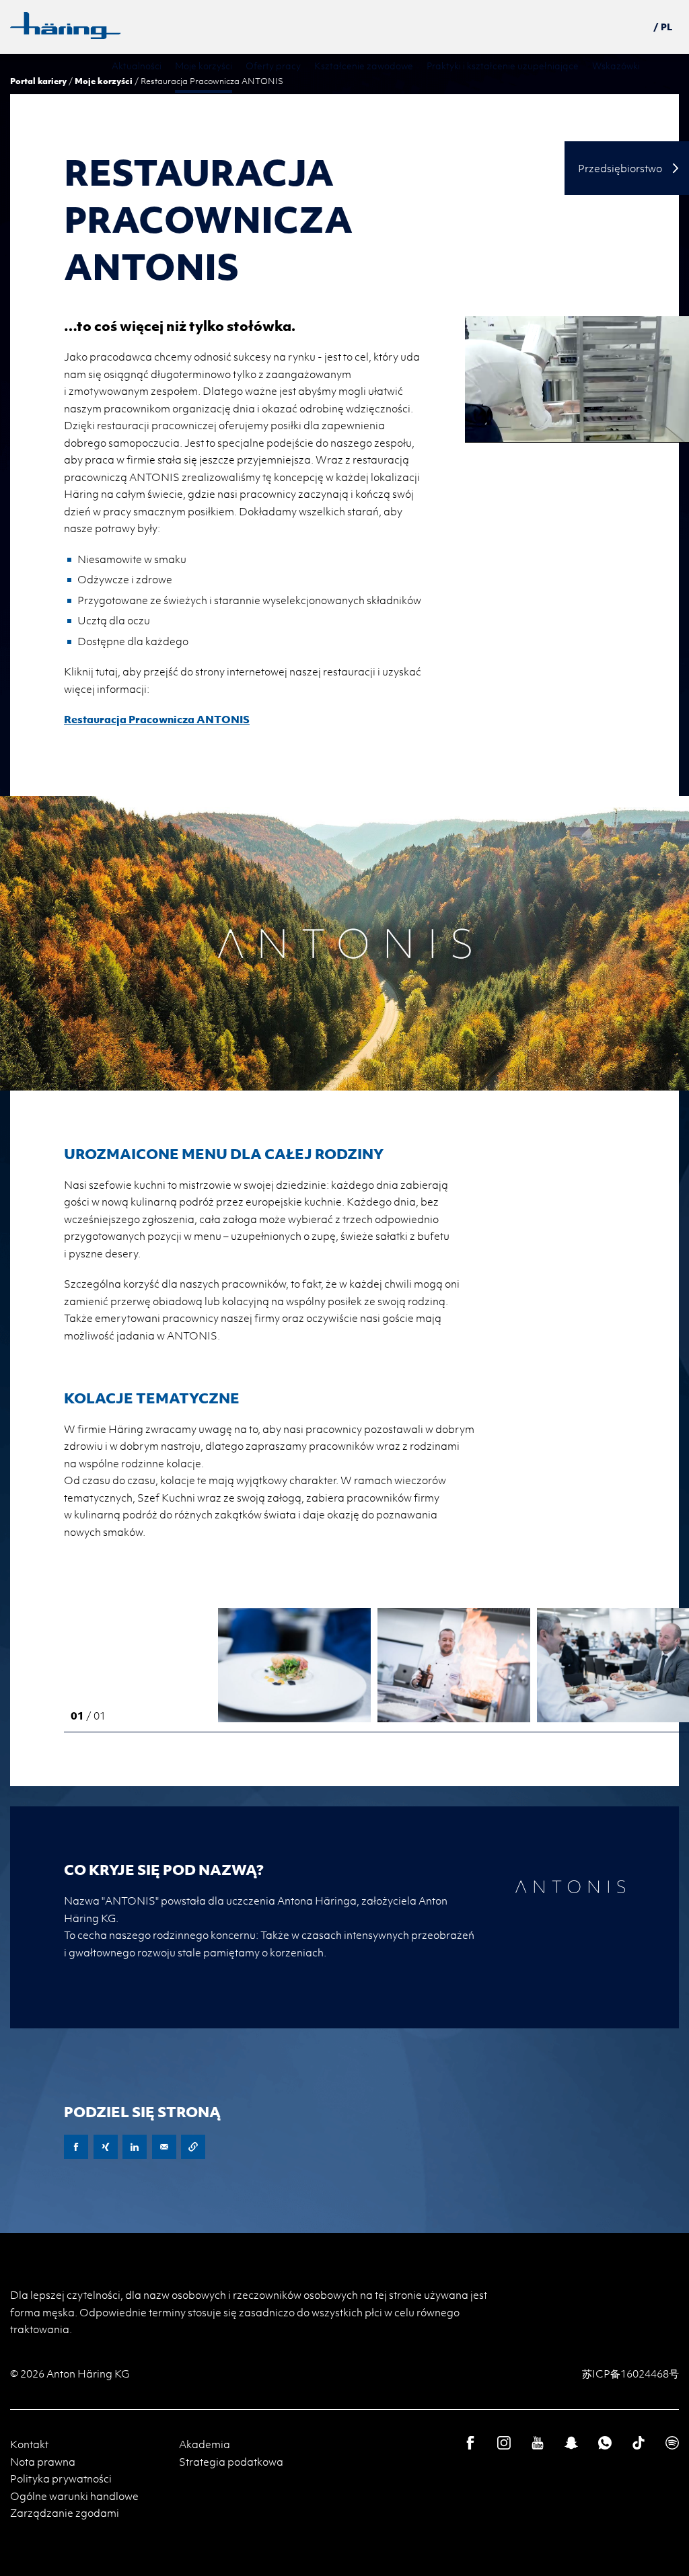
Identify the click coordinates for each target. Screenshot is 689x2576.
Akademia (205, 2444)
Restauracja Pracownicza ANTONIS (157, 719)
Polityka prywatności (61, 2478)
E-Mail (164, 2147)
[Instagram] (504, 2443)
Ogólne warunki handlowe (74, 2496)
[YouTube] (538, 2443)
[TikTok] (639, 2443)
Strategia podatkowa (231, 2462)
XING (106, 2147)
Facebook (76, 2147)
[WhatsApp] (605, 2443)
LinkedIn (135, 2147)
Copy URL (193, 2147)
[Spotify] (672, 2443)
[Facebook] (470, 2443)
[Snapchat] (571, 2443)
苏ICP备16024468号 (630, 2373)
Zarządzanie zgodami (65, 2513)
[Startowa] (66, 26)
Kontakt (29, 2444)
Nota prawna (43, 2462)
